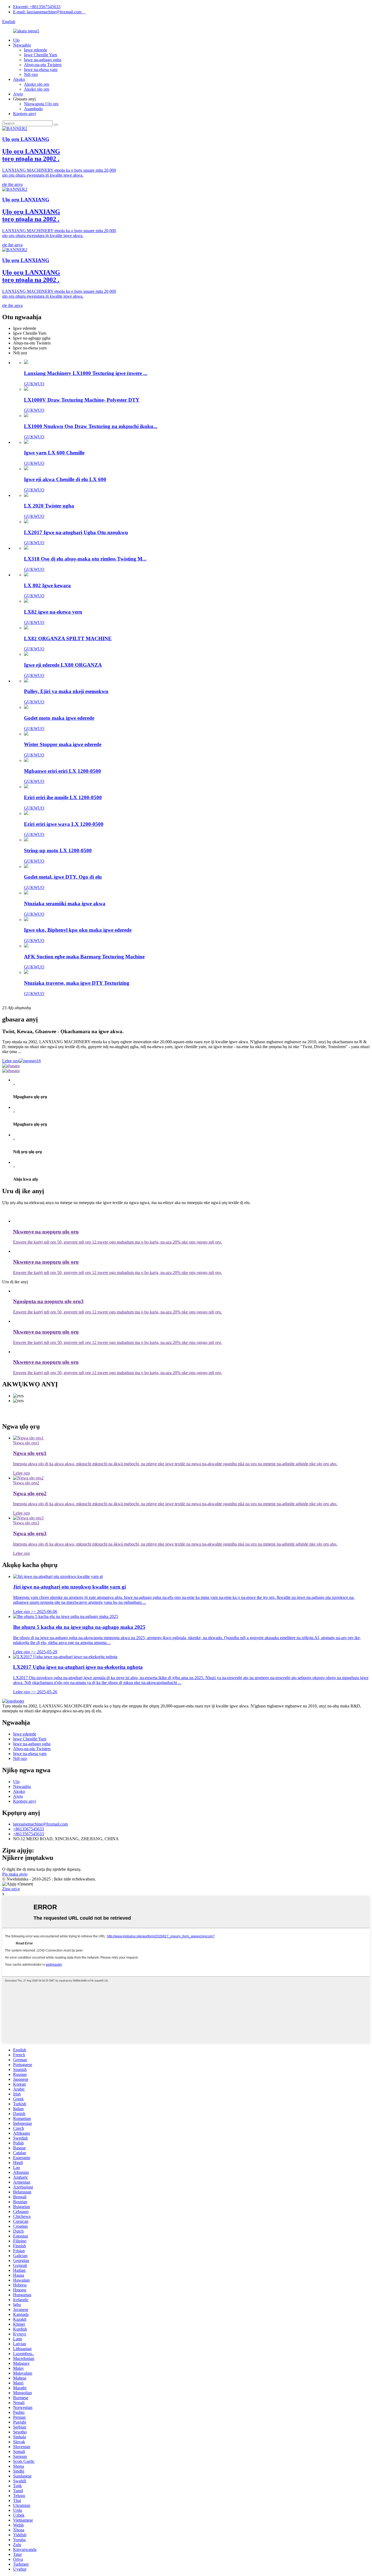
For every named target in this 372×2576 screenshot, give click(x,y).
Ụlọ (16, 40)
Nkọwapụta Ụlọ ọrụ (41, 104)
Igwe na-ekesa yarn (41, 70)
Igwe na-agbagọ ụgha (43, 60)
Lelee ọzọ (11, 1061)
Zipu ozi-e (11, 1889)
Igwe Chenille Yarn (41, 55)
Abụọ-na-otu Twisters (43, 65)
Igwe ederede (36, 50)
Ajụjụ (18, 94)
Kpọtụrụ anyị (25, 114)
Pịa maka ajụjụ (15, 1874)
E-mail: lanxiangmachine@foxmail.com (49, 12)
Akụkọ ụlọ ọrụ (37, 84)
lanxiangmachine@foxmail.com (40, 1824)
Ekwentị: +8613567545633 (37, 7)
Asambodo (33, 109)
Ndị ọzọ (31, 74)
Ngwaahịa (22, 45)
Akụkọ (19, 79)
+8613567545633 (28, 1829)
